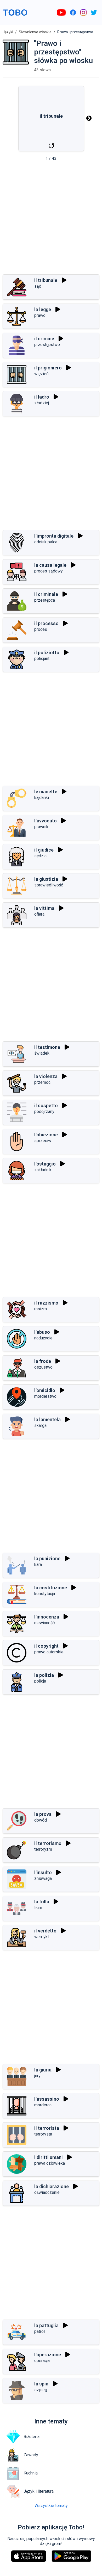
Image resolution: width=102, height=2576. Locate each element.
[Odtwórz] (64, 280)
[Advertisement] (51, 219)
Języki (8, 32)
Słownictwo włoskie (35, 32)
